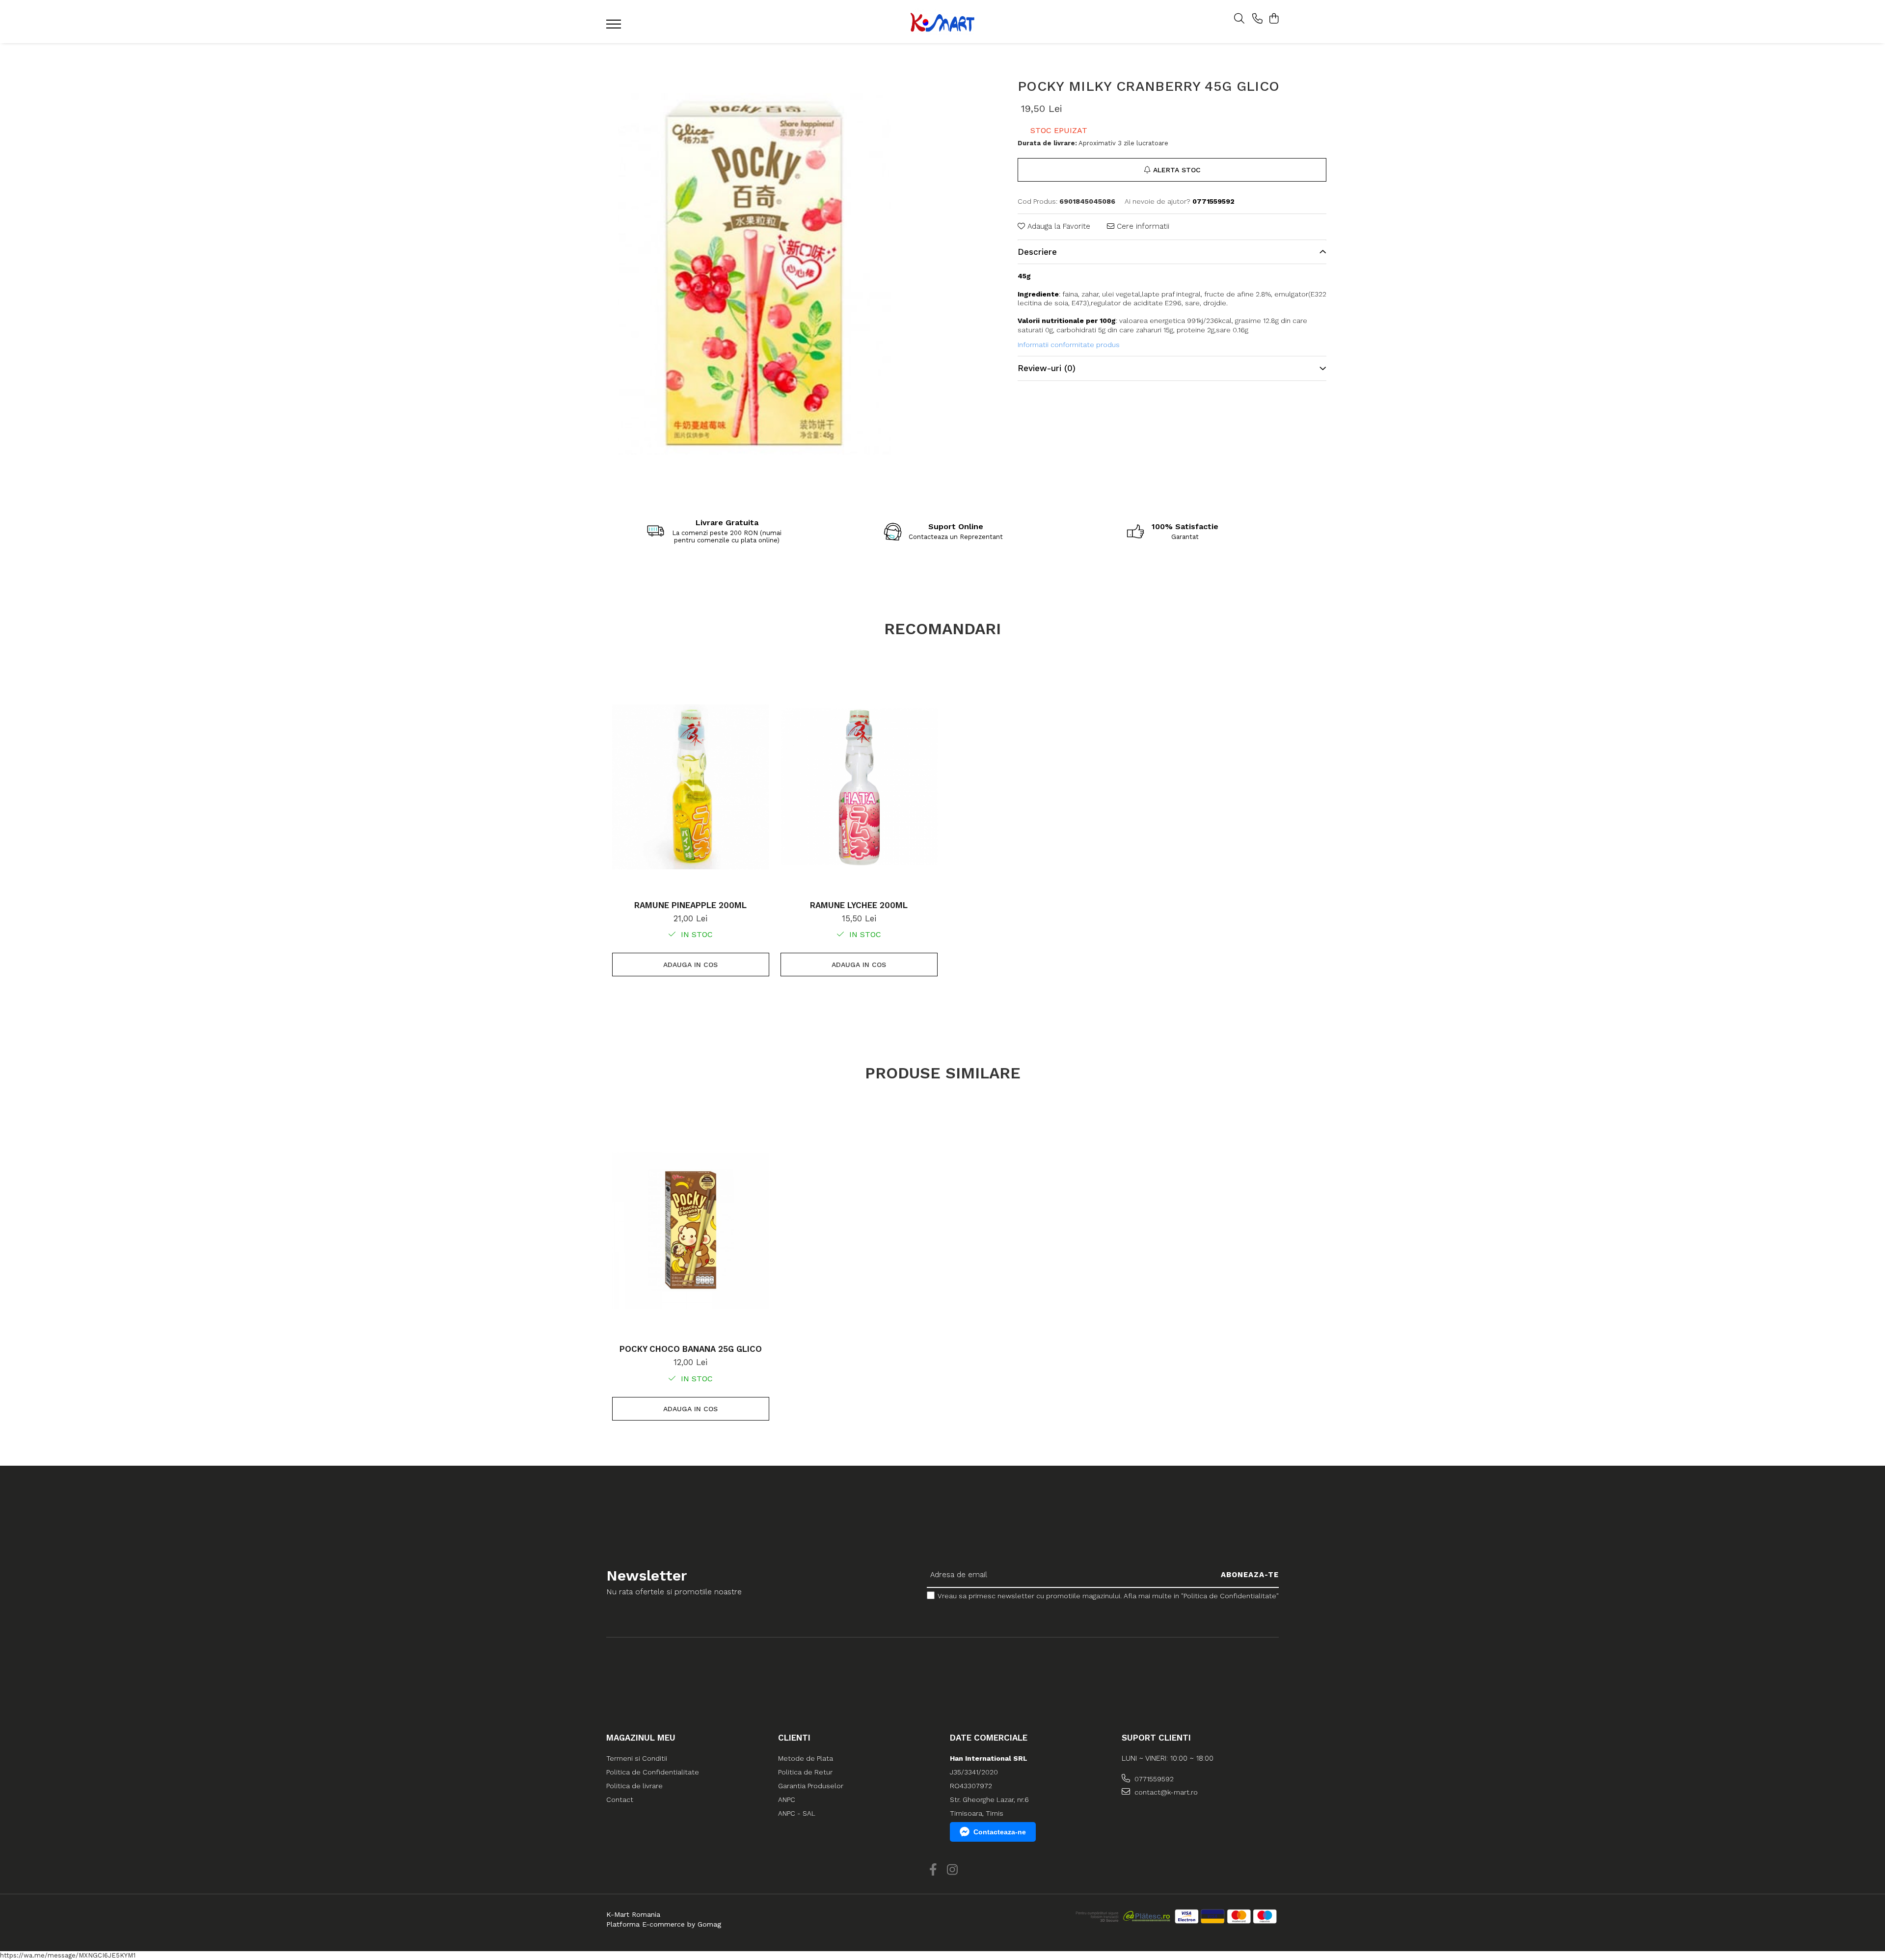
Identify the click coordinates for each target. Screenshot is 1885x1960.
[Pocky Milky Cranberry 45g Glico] (755, 273)
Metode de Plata (806, 1758)
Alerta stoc (1177, 170)
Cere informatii (1142, 226)
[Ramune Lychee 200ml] (859, 787)
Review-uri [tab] (1047, 368)
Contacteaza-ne (1000, 1832)
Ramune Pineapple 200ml (690, 905)
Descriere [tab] (1037, 252)
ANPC (787, 1799)
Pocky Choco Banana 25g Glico (691, 1349)
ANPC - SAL (797, 1813)
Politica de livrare (634, 1786)
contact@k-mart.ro (1165, 1792)
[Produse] (615, 27)
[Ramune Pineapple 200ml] (691, 787)
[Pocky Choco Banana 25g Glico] (691, 1231)
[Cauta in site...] (1239, 19)
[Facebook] (933, 1870)
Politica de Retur (805, 1772)
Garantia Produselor (811, 1786)
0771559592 (1153, 1779)
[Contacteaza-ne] (1257, 19)
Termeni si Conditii (637, 1758)
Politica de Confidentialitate (653, 1772)
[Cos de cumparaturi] (1274, 19)
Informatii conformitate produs (1069, 345)
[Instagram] (952, 1870)
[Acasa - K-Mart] (942, 22)
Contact (620, 1799)
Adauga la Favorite (1058, 226)
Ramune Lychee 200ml (859, 905)
